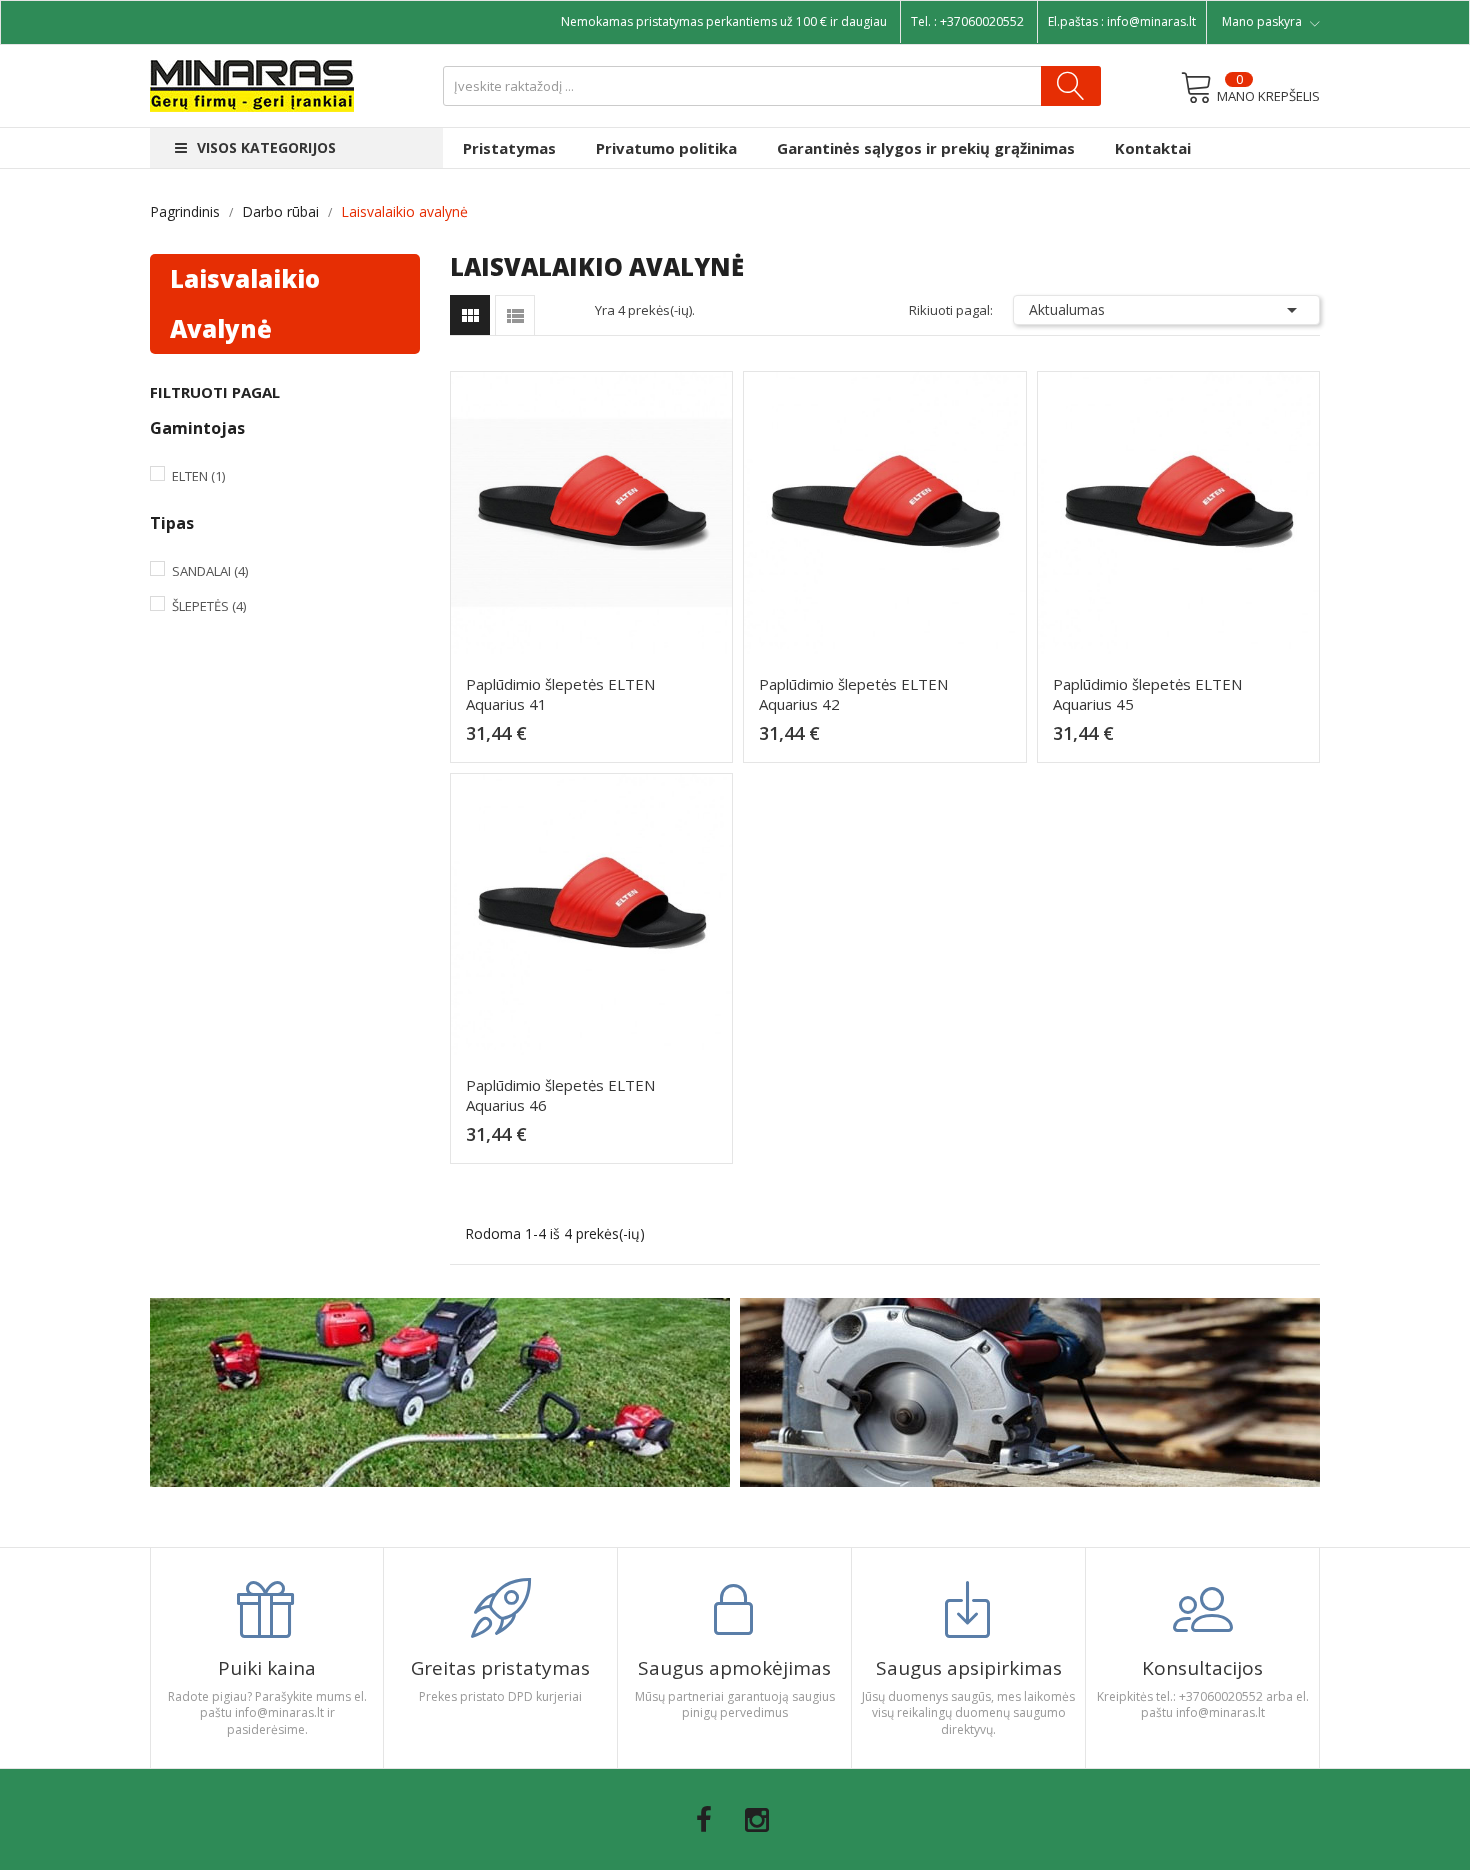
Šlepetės (209, 606)
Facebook (704, 1820)
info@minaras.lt (1151, 21)
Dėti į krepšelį (597, 742)
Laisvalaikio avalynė (245, 303)
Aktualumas (1167, 310)
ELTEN (198, 476)
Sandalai (210, 571)
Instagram (757, 1820)
